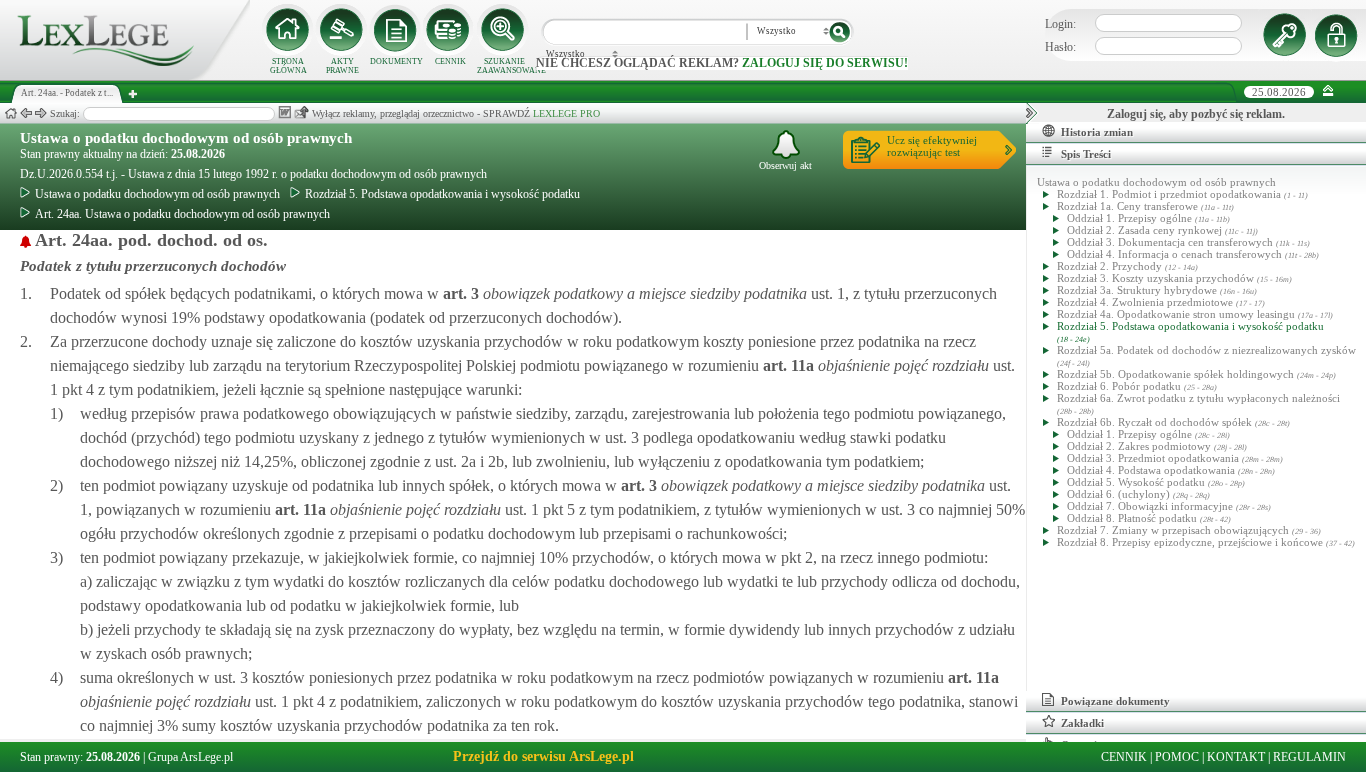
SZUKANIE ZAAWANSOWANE (504, 66)
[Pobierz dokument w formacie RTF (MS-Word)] (284, 112)
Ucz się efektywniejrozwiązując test (932, 146)
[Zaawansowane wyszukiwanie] (504, 30)
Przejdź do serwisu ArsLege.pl (543, 756)
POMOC (1177, 757)
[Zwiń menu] (1328, 91)
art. (459, 293)
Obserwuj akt (785, 165)
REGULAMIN (1309, 757)
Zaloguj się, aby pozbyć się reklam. (1196, 114)
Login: (1060, 24)
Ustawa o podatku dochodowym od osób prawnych (186, 138)
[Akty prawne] (342, 30)
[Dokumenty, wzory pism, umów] (396, 30)
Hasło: (1060, 47)
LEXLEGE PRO (566, 113)
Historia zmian (1097, 132)
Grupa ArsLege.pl (190, 757)
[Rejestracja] (1339, 35)
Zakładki (1082, 723)
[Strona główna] (125, 76)
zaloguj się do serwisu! (825, 63)
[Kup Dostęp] (450, 30)
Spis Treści (1086, 154)
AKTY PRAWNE (342, 66)
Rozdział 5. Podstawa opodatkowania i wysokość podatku (442, 194)
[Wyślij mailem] (301, 112)
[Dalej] (41, 113)
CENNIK (450, 61)
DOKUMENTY (396, 61)
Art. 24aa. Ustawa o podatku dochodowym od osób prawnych (182, 214)
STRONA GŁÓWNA (288, 66)
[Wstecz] (26, 113)
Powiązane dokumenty (1115, 701)
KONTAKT (1236, 757)
